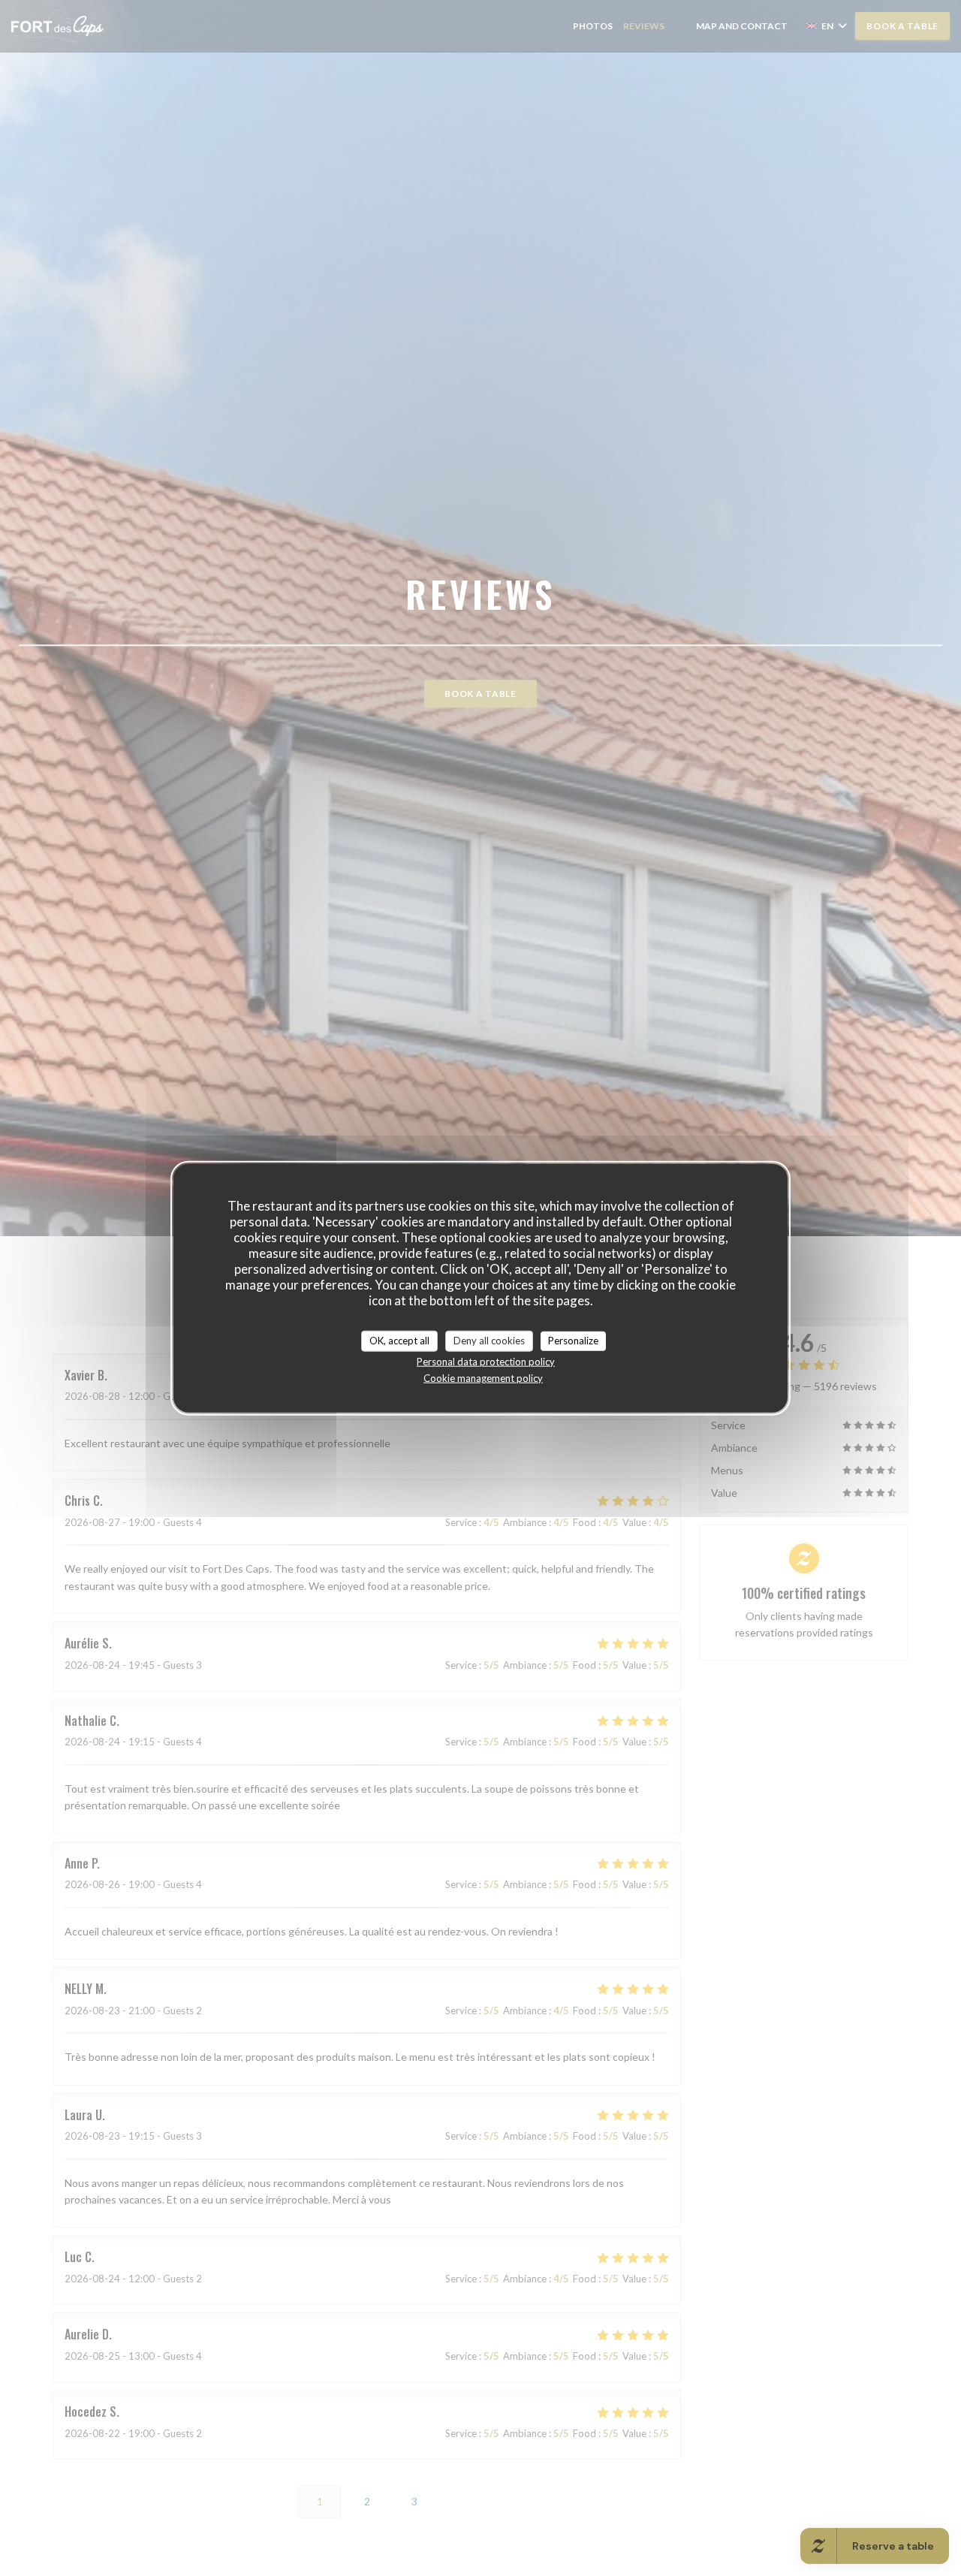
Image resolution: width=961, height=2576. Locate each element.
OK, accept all (399, 1341)
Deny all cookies (489, 1341)
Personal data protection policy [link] (486, 1361)
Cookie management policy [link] (483, 1377)
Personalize (573, 1341)
